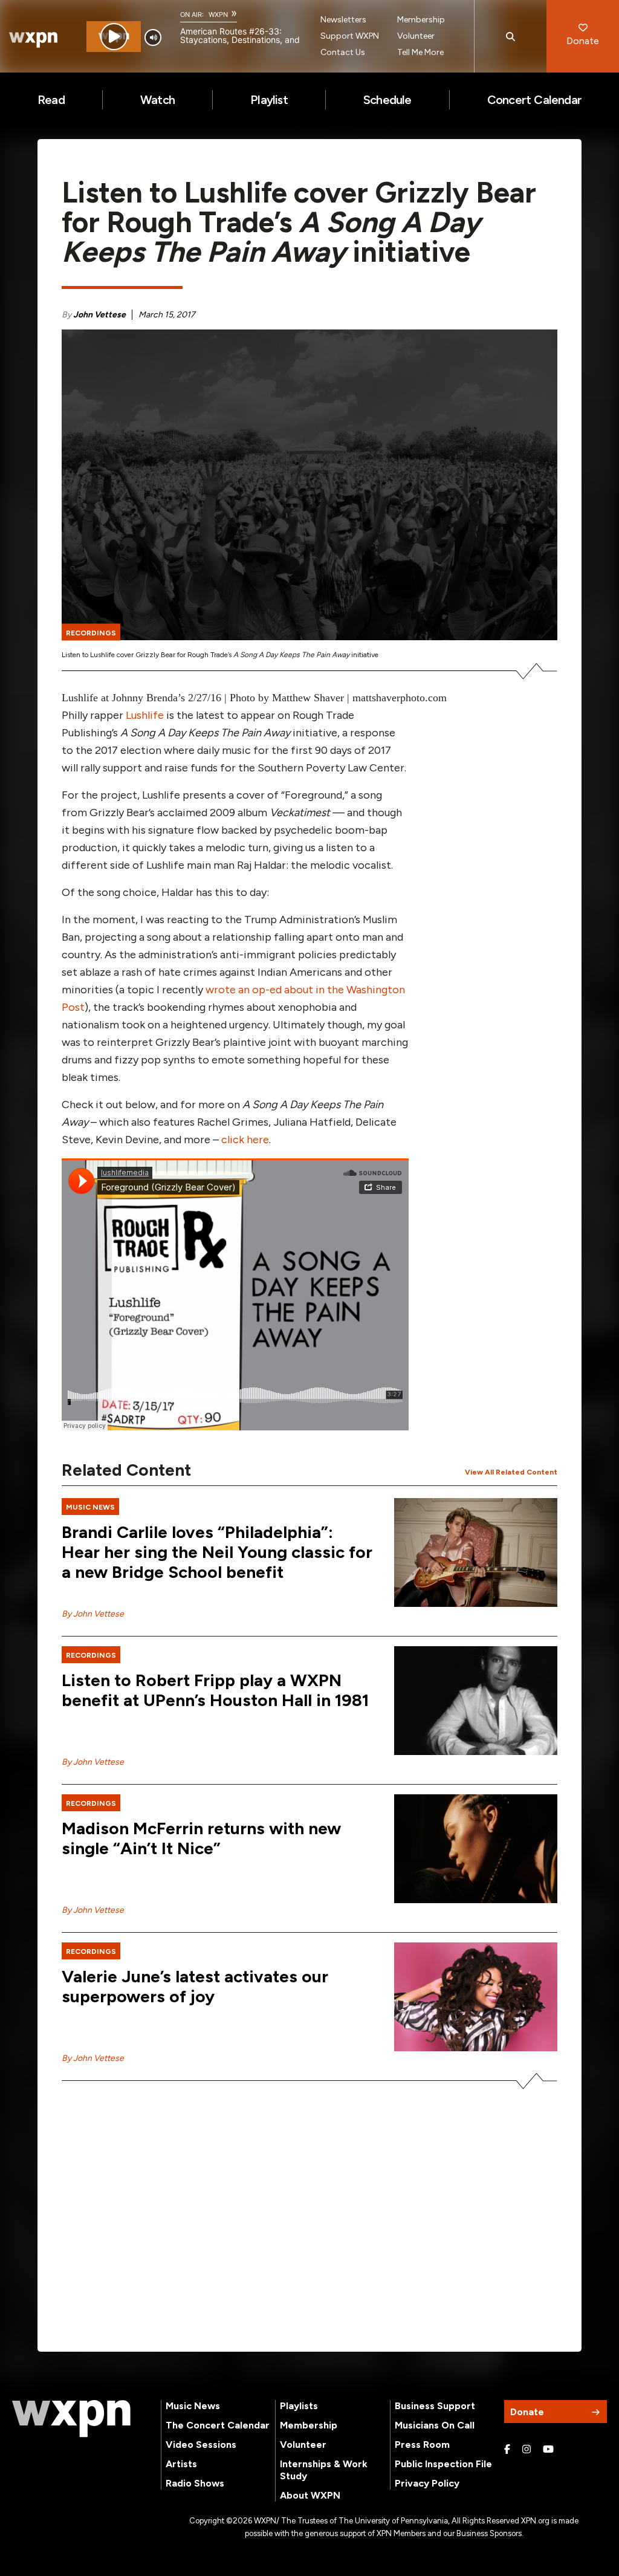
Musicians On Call (435, 2425)
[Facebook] (507, 2450)
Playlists (299, 2406)
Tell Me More (420, 52)
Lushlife (145, 715)
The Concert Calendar (218, 2425)
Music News (193, 2406)
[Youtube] (548, 2450)
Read (51, 100)
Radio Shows (195, 2483)
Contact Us (343, 52)
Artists (181, 2464)
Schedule (387, 100)
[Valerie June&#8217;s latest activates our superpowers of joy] (476, 1997)
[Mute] (153, 37)
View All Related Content (511, 1472)
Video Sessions (201, 2445)
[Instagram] (527, 2450)
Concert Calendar (534, 100)
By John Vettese (93, 1614)
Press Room (422, 2445)
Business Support (435, 2406)
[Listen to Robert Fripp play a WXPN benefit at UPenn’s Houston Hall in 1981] (476, 1701)
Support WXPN (350, 36)
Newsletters (343, 20)
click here (245, 1140)
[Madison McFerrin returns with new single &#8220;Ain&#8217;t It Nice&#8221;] (476, 1849)
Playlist (269, 100)
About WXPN (310, 2495)
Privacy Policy (427, 2483)
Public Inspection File (443, 2464)
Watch (157, 100)
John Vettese (99, 315)
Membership (421, 20)
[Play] (114, 37)
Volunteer (416, 36)
